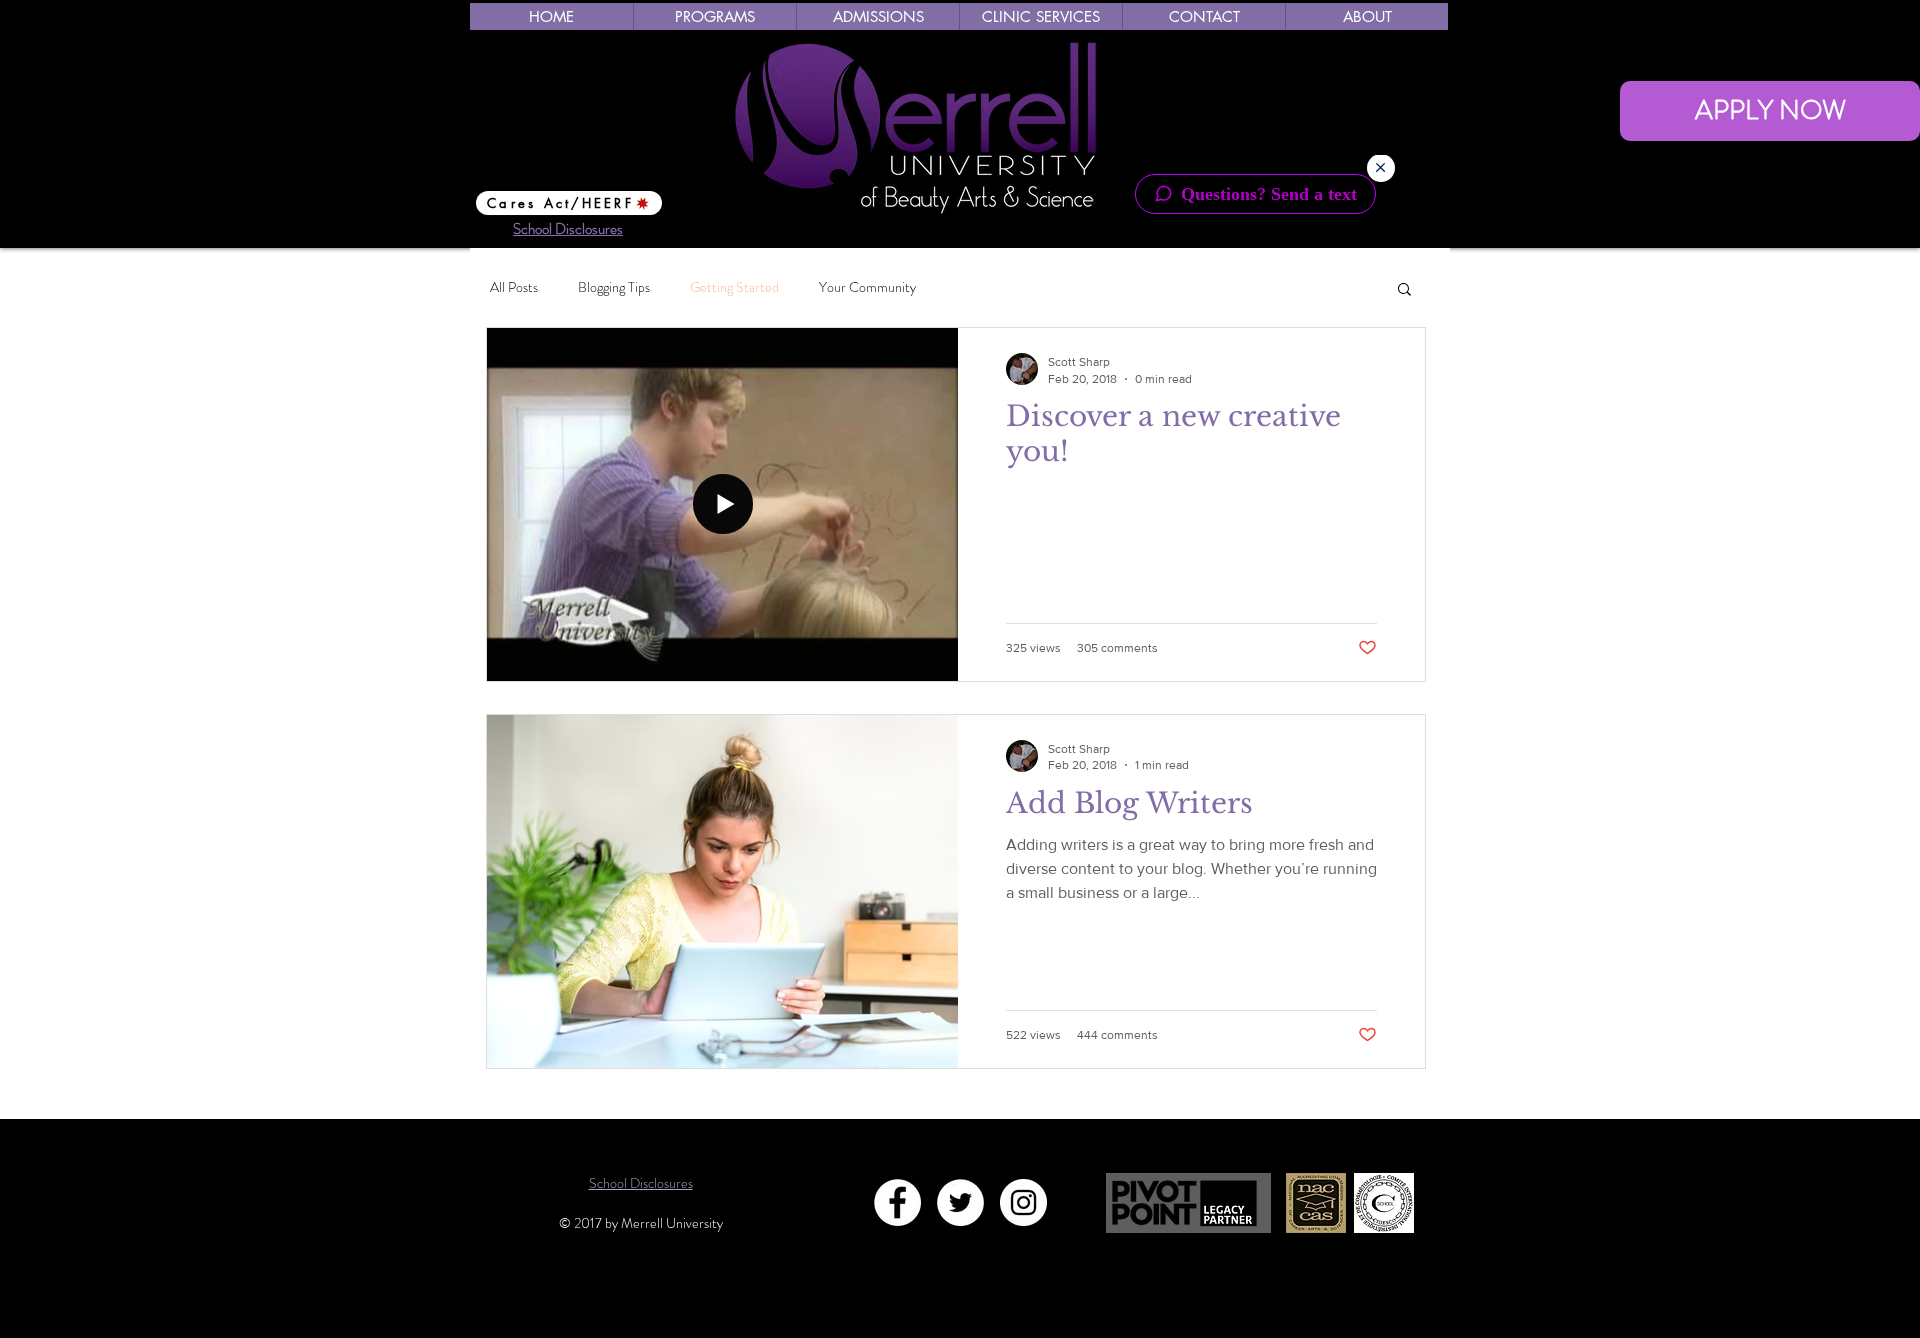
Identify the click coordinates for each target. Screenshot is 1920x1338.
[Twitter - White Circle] (960, 1202)
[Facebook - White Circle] (897, 1202)
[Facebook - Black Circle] (1346, 38)
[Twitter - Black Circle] (1382, 38)
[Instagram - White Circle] (1023, 1202)
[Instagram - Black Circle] (1418, 38)
